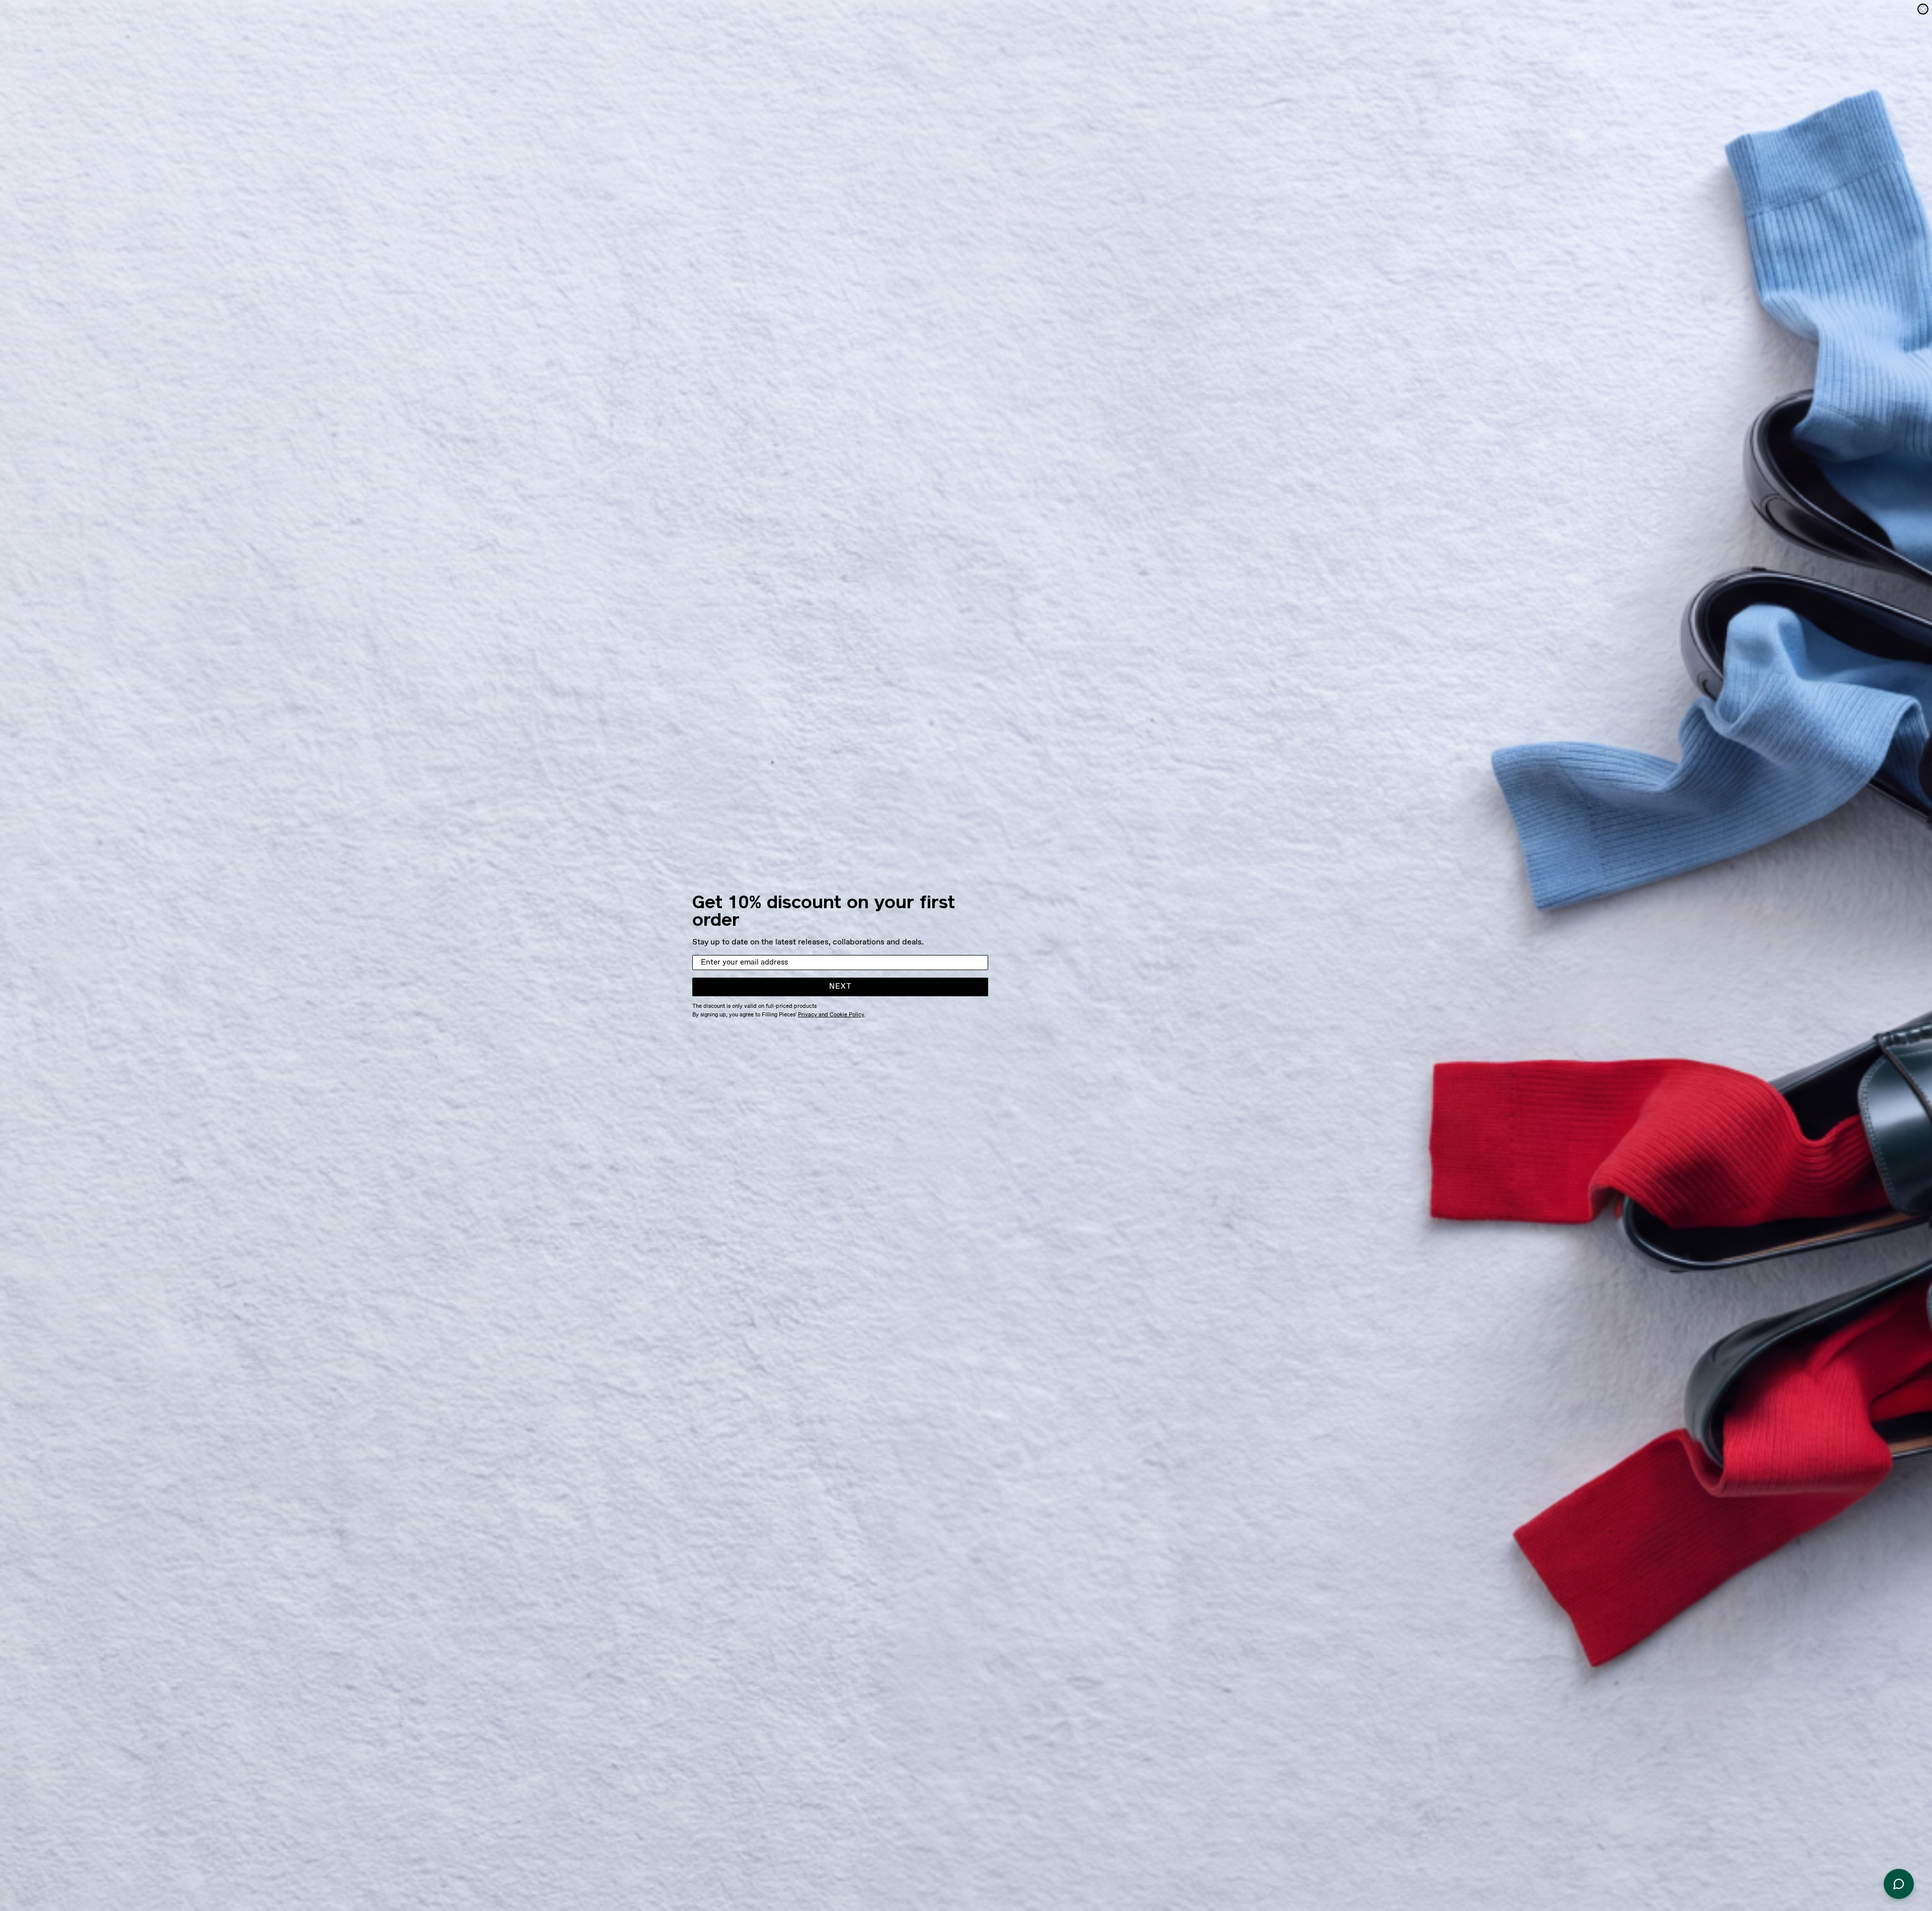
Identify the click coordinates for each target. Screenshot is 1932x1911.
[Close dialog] (1923, 9)
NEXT (840, 987)
